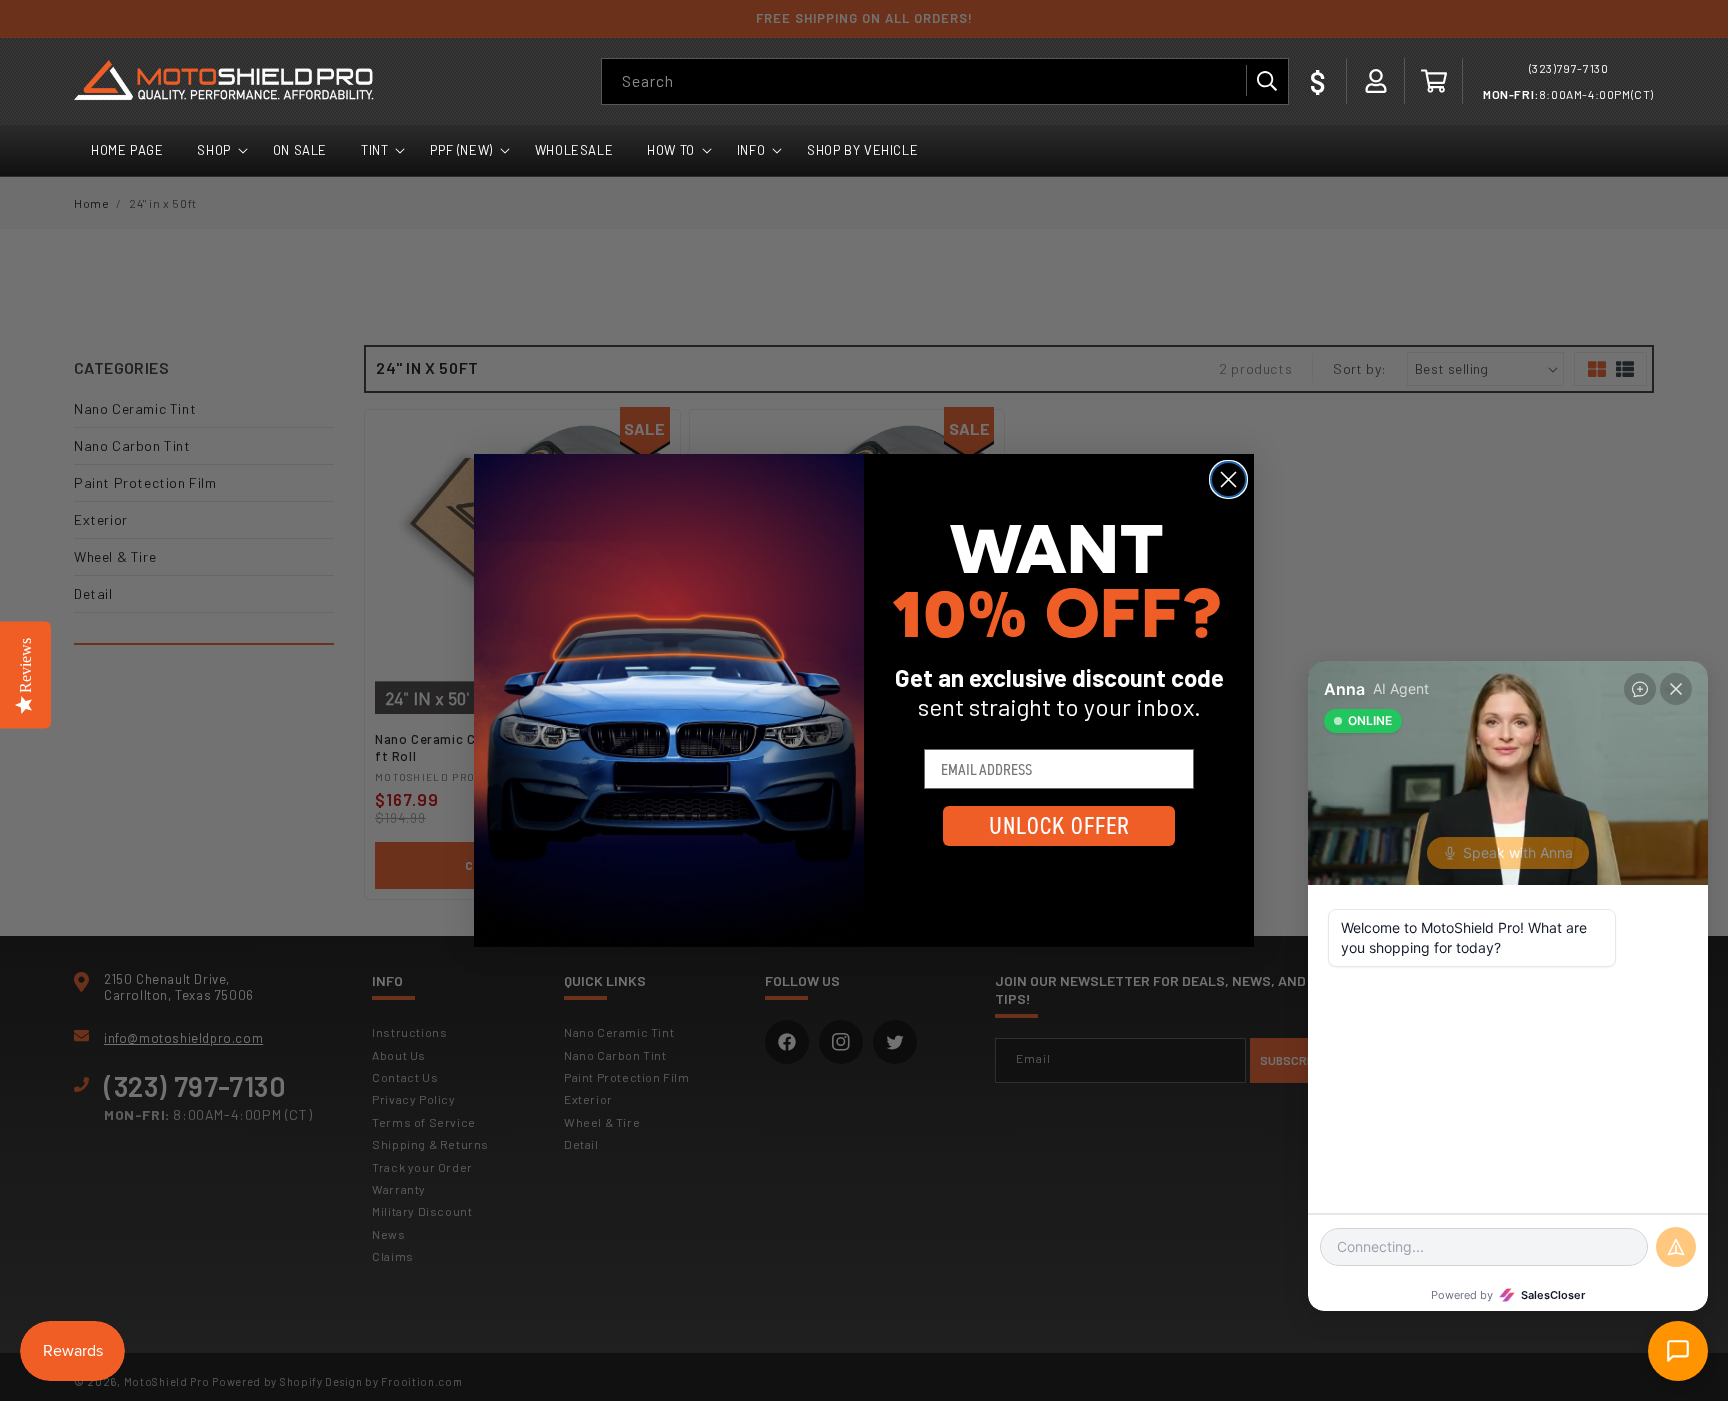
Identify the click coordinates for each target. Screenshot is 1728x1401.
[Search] (1266, 81)
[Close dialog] (1228, 479)
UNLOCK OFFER (1059, 826)
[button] (1434, 81)
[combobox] (945, 81)
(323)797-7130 (1569, 68)
